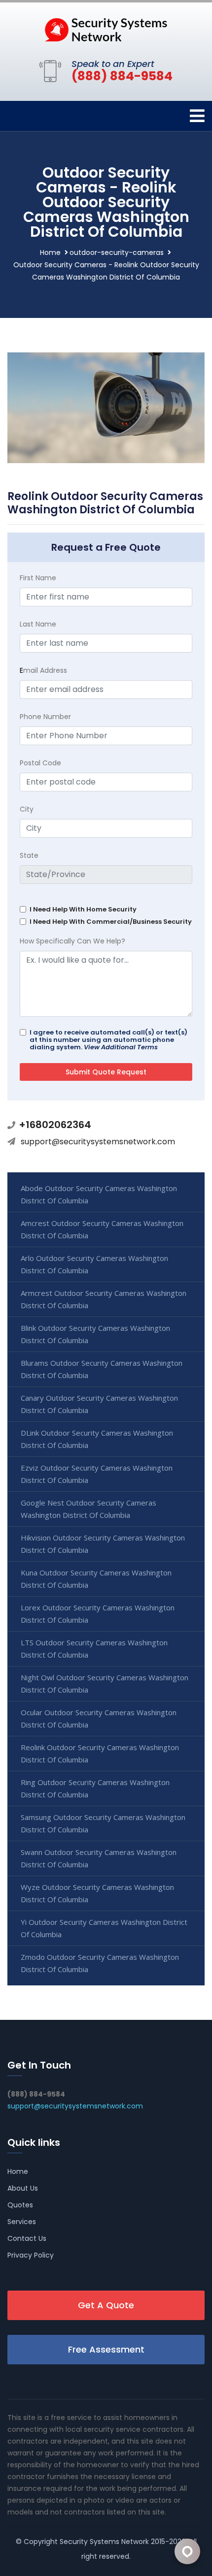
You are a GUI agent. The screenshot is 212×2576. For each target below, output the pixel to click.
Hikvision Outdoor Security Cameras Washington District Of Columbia (103, 1544)
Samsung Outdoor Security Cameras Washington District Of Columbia (103, 1823)
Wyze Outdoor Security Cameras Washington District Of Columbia (97, 1893)
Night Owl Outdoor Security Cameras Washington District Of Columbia (105, 1683)
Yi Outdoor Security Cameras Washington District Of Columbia (104, 1928)
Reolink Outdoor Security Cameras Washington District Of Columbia (100, 1753)
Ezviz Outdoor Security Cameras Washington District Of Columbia (97, 1474)
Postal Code (40, 763)
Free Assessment (106, 2349)
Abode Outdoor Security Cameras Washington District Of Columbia (99, 1194)
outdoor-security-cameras (117, 252)
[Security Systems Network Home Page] (106, 29)
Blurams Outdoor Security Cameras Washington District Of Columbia (102, 1369)
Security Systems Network (104, 2542)
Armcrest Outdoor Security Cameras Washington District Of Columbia (104, 1299)
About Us (23, 2188)
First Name (38, 578)
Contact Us (27, 2238)
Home (50, 252)
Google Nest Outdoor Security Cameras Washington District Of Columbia (88, 1509)
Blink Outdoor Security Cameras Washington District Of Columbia (95, 1334)
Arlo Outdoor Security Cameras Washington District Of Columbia (94, 1264)
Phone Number (45, 717)
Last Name (38, 624)
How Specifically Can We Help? (72, 941)
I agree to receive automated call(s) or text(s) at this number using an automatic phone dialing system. (108, 1040)
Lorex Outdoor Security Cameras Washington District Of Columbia (98, 1614)
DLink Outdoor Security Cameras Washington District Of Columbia (97, 1439)
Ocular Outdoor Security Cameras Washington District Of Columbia (99, 1718)
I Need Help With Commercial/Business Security (111, 922)
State (29, 855)
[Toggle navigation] (197, 116)
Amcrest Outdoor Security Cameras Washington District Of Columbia (102, 1229)
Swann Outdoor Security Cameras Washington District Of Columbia (99, 1858)
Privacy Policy (31, 2255)
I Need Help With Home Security (83, 909)
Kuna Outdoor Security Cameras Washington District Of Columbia (96, 1579)
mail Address (43, 670)
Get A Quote (106, 2305)
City (27, 809)
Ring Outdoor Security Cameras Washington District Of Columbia (95, 1788)
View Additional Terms (121, 1047)
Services (22, 2222)
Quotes (20, 2205)
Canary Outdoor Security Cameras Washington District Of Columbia (99, 1404)
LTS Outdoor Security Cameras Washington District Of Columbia (94, 1649)
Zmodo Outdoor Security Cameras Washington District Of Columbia (100, 1963)
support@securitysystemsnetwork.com (98, 1142)
